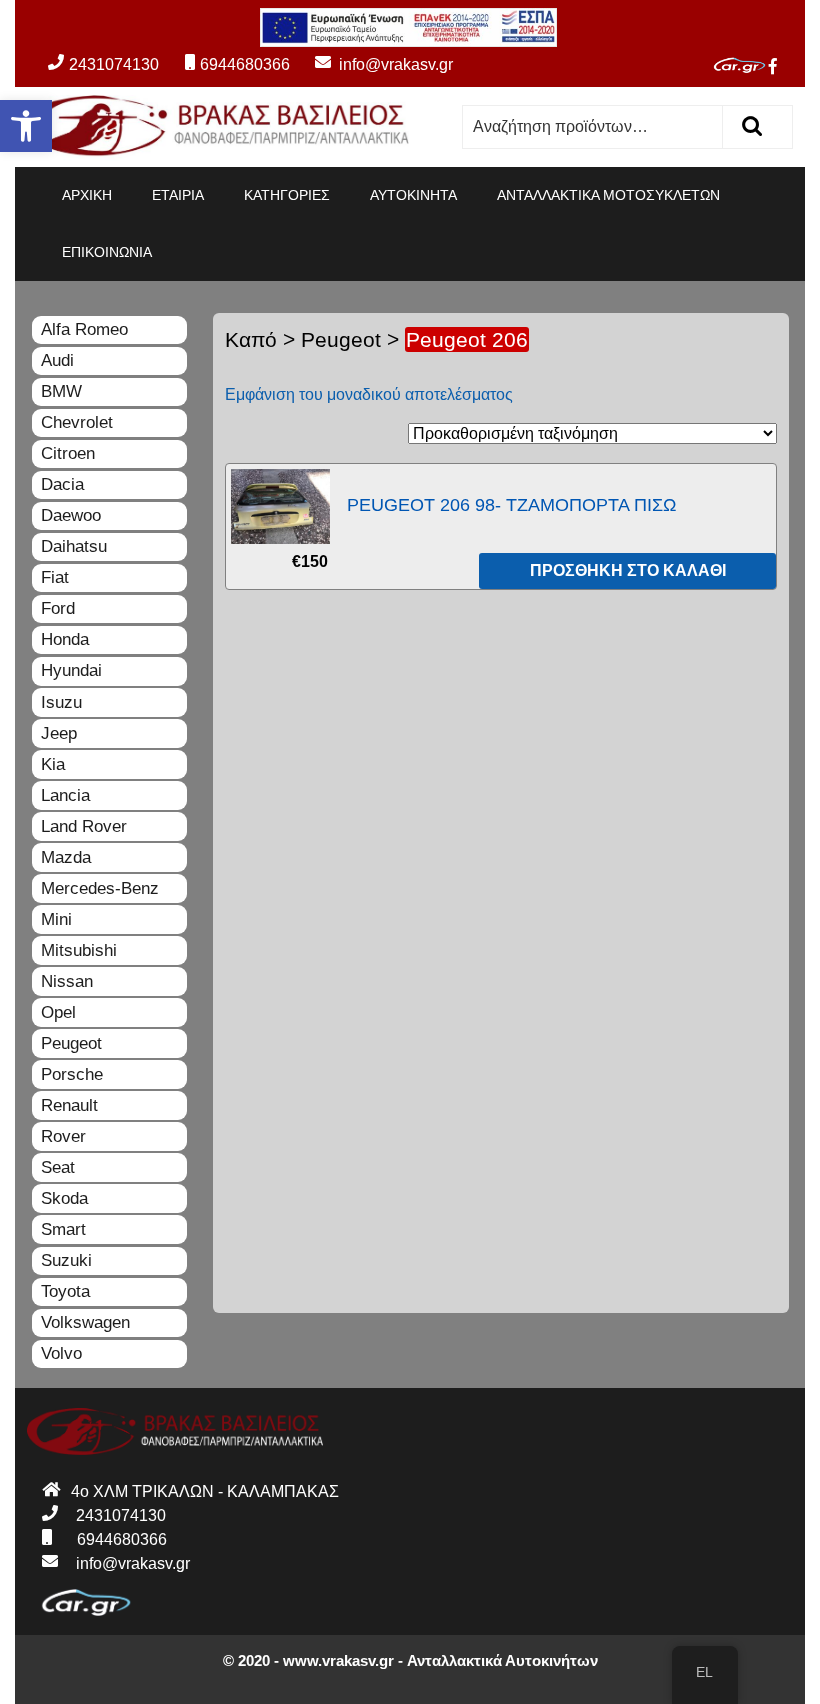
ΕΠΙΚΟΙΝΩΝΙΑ (107, 252)
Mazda (66, 857)
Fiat (55, 577)
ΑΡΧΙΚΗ (87, 195)
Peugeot (341, 339)
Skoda (64, 1198)
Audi (57, 360)
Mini (56, 919)
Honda (65, 639)
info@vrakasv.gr (373, 64)
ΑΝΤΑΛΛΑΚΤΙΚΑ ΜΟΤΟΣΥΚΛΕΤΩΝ (608, 195)
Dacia (62, 484)
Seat (58, 1167)
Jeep (59, 733)
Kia (53, 764)
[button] (26, 126)
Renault (69, 1105)
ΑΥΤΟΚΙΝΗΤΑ (413, 195)
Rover (63, 1136)
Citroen (68, 453)
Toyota (65, 1291)
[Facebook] (781, 67)
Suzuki (66, 1260)
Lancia (65, 795)
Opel (58, 1012)
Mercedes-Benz (100, 888)
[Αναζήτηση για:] (593, 127)
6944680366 (244, 64)
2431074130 (114, 64)
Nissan (67, 981)
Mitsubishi (79, 950)
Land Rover (84, 826)
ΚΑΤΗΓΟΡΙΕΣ (287, 195)
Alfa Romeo (84, 329)
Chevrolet (77, 422)
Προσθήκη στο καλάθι (628, 570)
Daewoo (71, 515)
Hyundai (71, 670)
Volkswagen (85, 1322)
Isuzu (61, 702)
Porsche (72, 1074)
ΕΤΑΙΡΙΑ (178, 195)
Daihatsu (74, 546)
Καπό (251, 339)
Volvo (61, 1353)
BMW (61, 391)
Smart (63, 1229)
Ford (58, 608)
